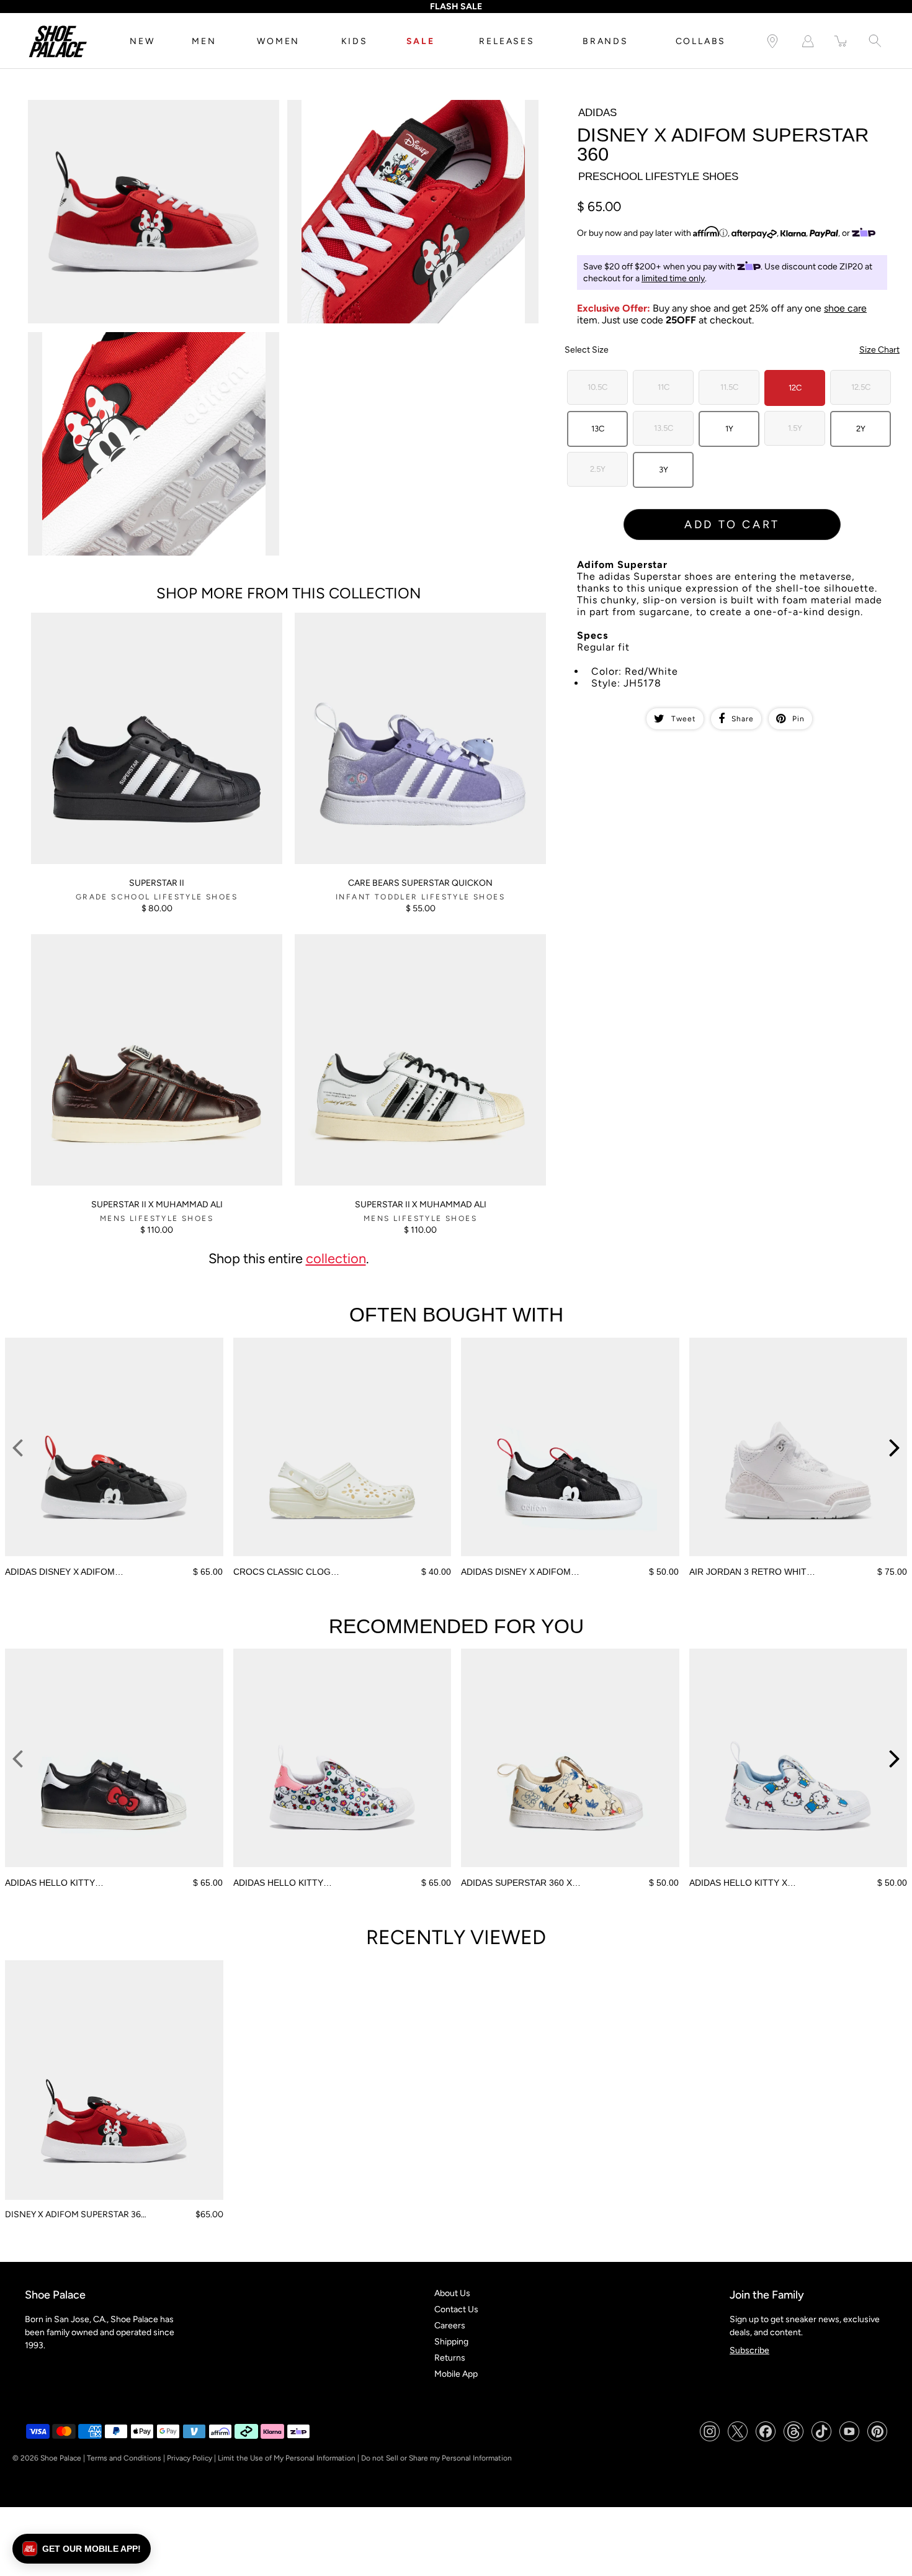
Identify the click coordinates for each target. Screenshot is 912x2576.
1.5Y (795, 428)
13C (598, 429)
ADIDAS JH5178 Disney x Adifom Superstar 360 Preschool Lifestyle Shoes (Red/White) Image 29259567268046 (141, 343)
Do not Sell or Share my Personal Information (436, 2458)
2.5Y (598, 469)
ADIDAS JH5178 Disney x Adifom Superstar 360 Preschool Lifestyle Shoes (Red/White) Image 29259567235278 (401, 110)
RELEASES (507, 41)
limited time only (673, 278)
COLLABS (701, 41)
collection (336, 1258)
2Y (861, 429)
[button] (82, 2549)
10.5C (597, 387)
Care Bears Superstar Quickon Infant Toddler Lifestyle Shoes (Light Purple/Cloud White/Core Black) (412, 623)
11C (664, 387)
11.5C (729, 387)
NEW (142, 41)
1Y (729, 429)
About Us (452, 2293)
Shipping (451, 2342)
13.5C (664, 428)
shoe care (845, 308)
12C (795, 388)
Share (743, 719)
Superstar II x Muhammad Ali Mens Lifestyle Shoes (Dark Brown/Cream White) (140, 945)
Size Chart (879, 350)
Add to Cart (732, 525)
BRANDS (606, 41)
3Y (664, 470)
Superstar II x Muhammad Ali (157, 1205)
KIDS (355, 41)
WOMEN (278, 41)
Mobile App (456, 2374)
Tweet (684, 719)
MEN (204, 41)
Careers (450, 2326)
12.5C (861, 387)
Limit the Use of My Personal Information (287, 2458)
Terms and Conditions (124, 2458)
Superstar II (157, 883)
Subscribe (749, 2350)
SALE (421, 41)
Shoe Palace (61, 2458)
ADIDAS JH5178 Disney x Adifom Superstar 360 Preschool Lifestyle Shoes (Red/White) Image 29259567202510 (141, 110)
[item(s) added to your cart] (841, 41)
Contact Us (456, 2309)
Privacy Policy (190, 2458)
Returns (450, 2358)
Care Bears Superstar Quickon (420, 883)
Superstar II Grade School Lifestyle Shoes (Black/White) (140, 618)
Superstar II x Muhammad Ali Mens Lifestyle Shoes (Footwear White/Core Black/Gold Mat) (414, 945)
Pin (798, 719)
